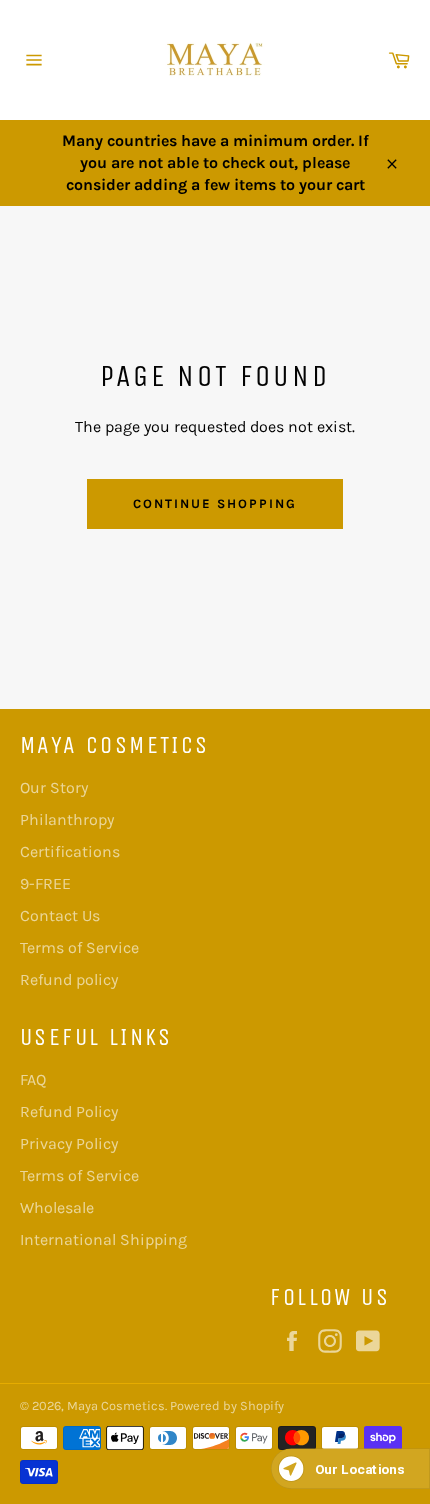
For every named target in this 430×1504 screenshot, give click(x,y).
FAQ (33, 1079)
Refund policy (69, 979)
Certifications (70, 851)
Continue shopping (214, 503)
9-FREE (45, 883)
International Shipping (103, 1239)
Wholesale (57, 1207)
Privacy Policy (69, 1143)
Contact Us (60, 915)
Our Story (54, 787)
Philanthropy (67, 819)
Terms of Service (79, 947)
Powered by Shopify (227, 1405)
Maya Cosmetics (116, 1405)
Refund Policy (69, 1111)
